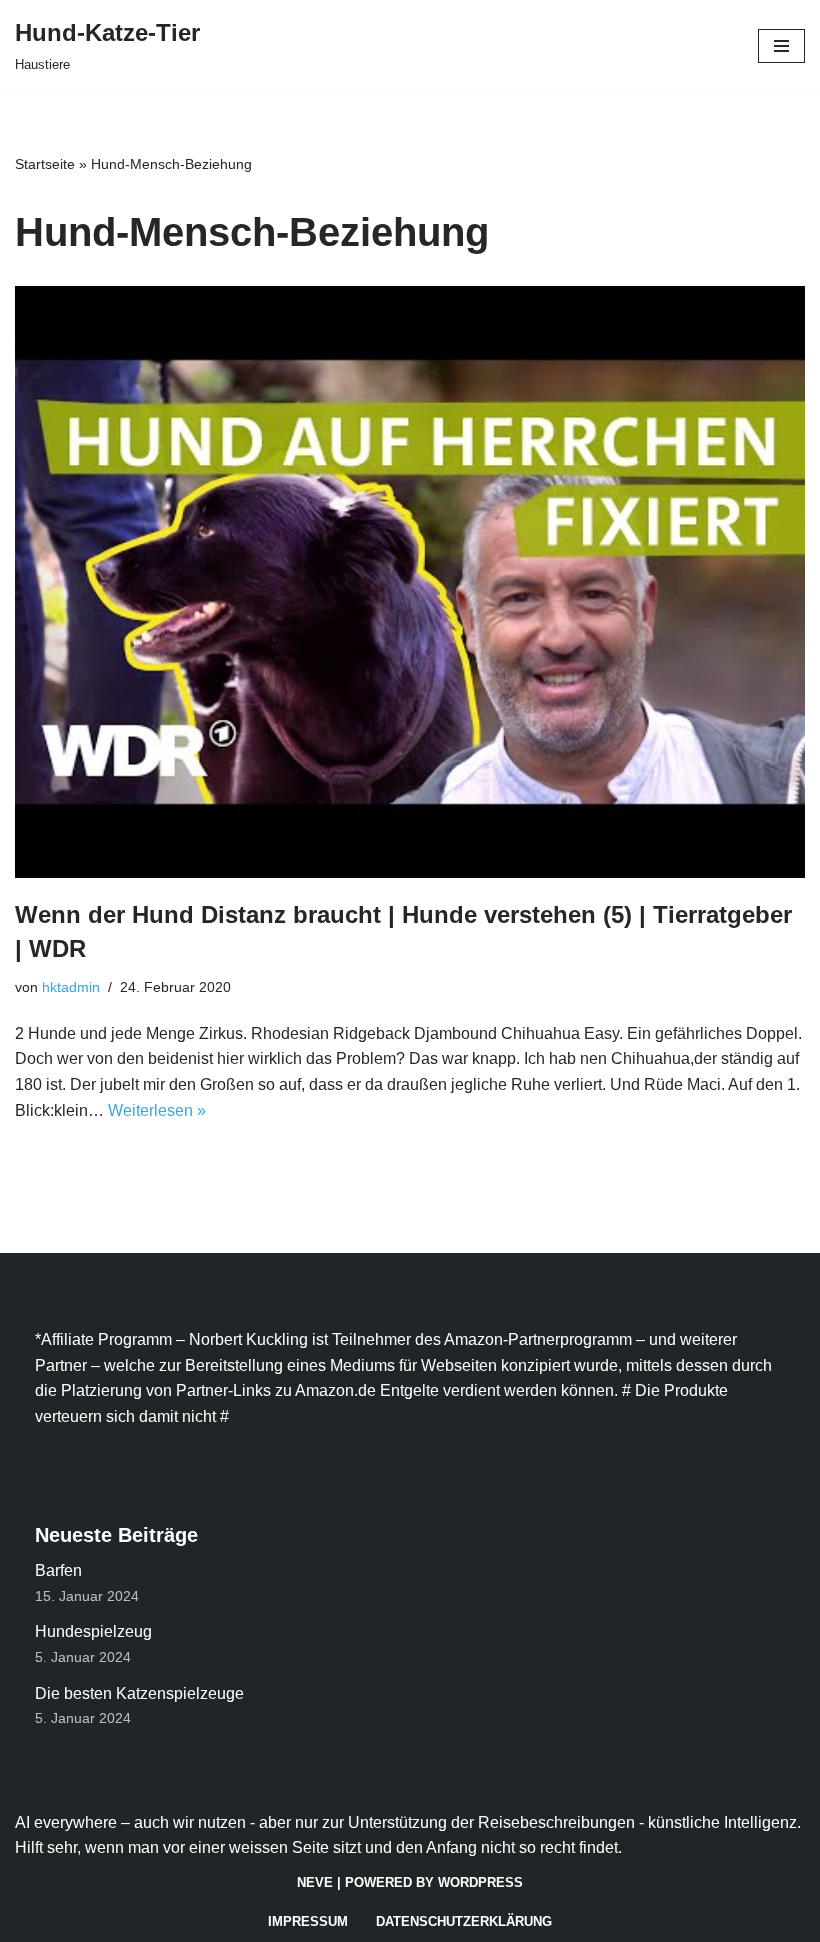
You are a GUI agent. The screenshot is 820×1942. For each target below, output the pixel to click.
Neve (315, 1882)
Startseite (45, 164)
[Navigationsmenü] (781, 46)
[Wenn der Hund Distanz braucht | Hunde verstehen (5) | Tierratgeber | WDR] (410, 582)
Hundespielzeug (93, 1631)
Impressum (308, 1921)
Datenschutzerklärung (464, 1921)
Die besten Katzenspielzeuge (139, 1693)
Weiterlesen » (157, 1110)
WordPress (480, 1882)
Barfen (58, 1570)
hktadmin (71, 987)
